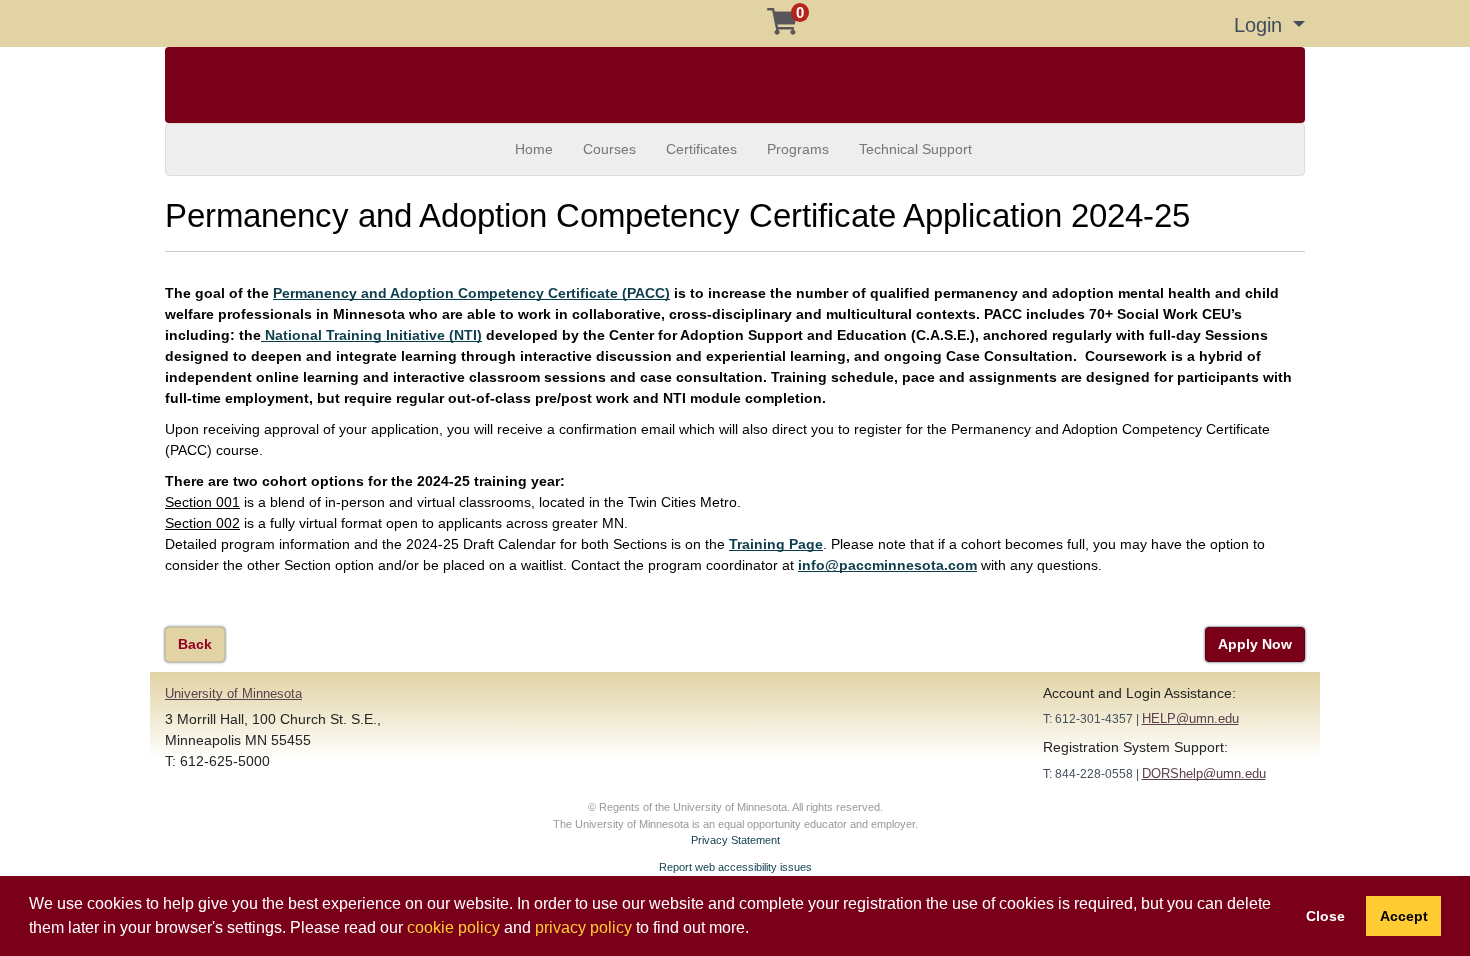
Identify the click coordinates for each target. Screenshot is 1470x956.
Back (195, 644)
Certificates (701, 149)
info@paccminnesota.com (887, 565)
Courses (609, 149)
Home (534, 149)
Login (1261, 25)
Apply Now (1255, 644)
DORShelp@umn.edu (1204, 773)
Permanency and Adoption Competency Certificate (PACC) (471, 293)
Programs (798, 149)
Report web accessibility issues (735, 867)
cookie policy (453, 927)
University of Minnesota (233, 693)
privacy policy (583, 927)
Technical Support (915, 149)
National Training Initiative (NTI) (371, 335)
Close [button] (1325, 916)
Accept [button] (1404, 916)
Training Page (776, 544)
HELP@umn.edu (1190, 718)
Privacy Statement (735, 840)
